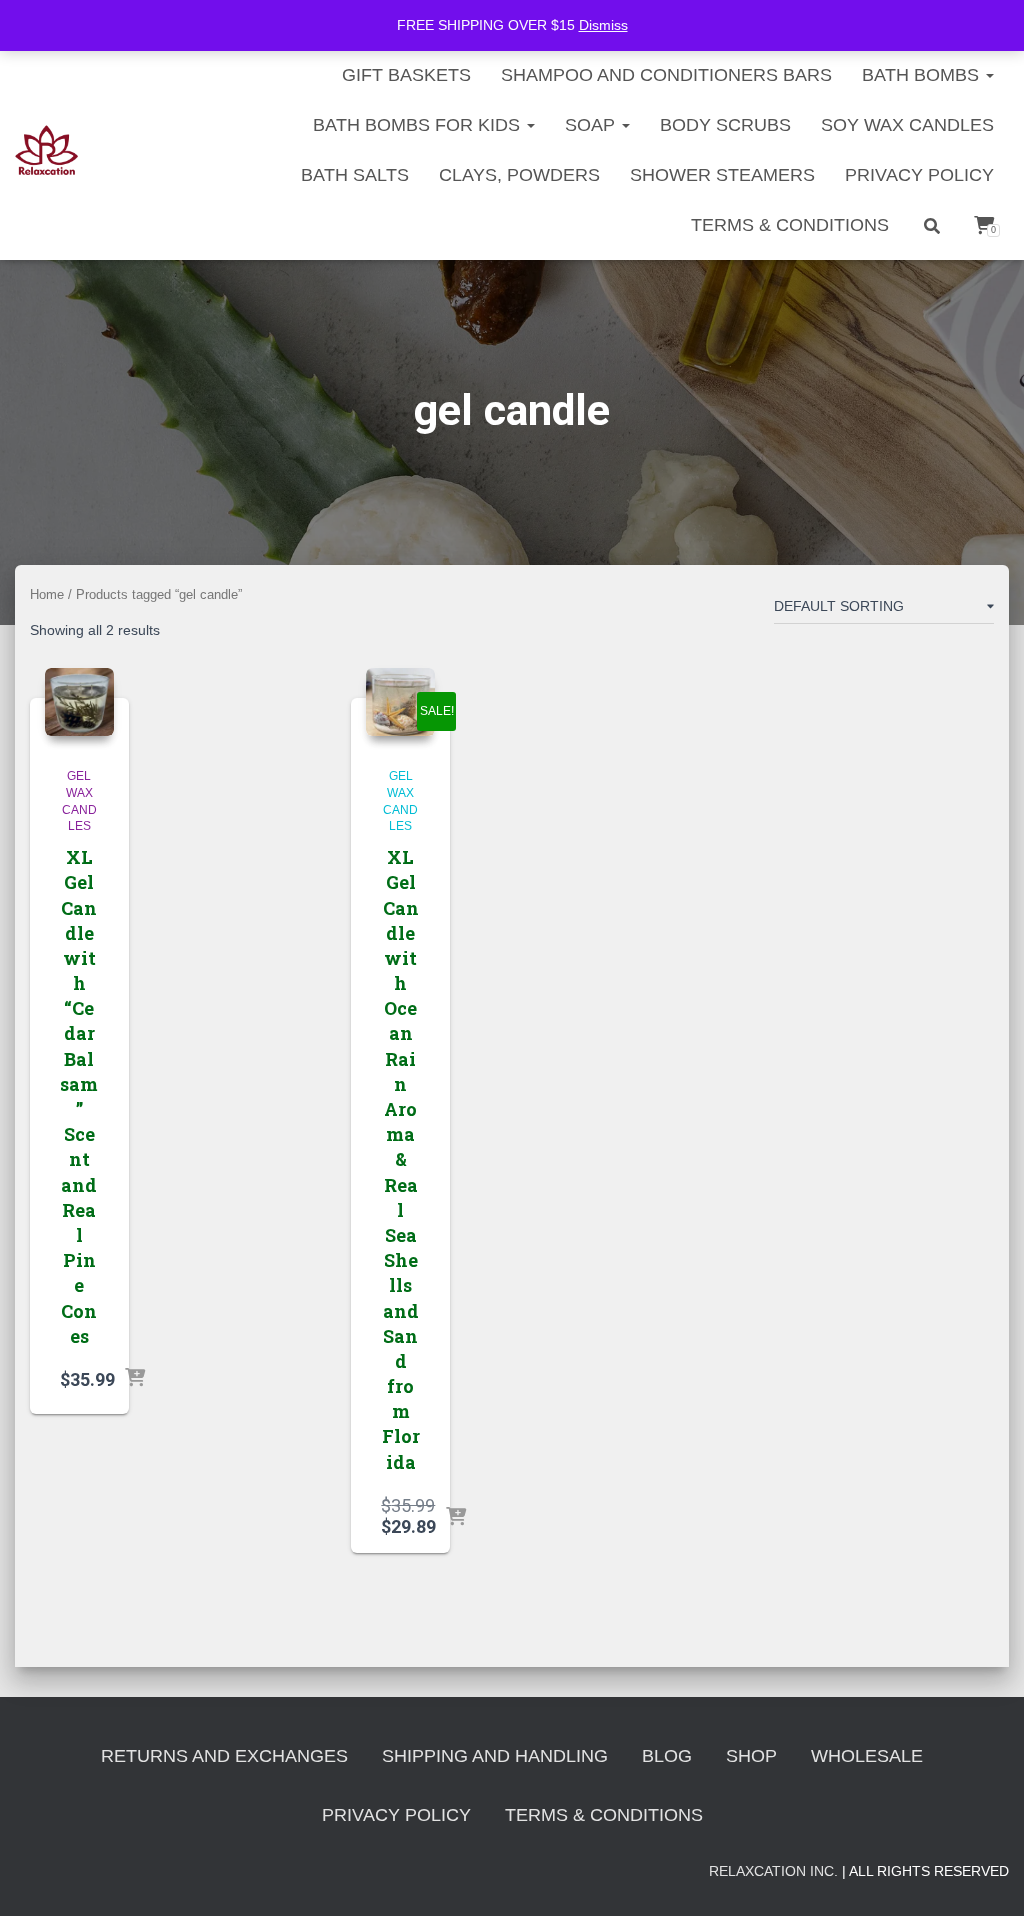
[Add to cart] (135, 1379)
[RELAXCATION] (46, 150)
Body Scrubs (725, 125)
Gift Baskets (406, 75)
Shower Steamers (722, 175)
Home (47, 594)
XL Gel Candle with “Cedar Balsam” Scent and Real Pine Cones (79, 1096)
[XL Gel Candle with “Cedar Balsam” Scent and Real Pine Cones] (79, 702)
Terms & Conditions (790, 225)
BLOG (667, 1756)
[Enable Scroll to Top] (984, 1876)
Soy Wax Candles (907, 125)
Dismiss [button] (603, 25)
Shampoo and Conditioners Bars (666, 75)
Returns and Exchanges (224, 1756)
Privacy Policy (919, 175)
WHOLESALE (867, 1756)
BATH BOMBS (923, 75)
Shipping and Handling (495, 1756)
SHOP (751, 1756)
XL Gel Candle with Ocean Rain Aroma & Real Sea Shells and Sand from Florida (401, 1159)
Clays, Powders (519, 175)
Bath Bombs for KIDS (419, 125)
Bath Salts (355, 175)
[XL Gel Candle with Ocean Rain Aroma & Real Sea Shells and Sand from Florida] (400, 702)
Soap (592, 125)
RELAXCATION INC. (773, 1871)
